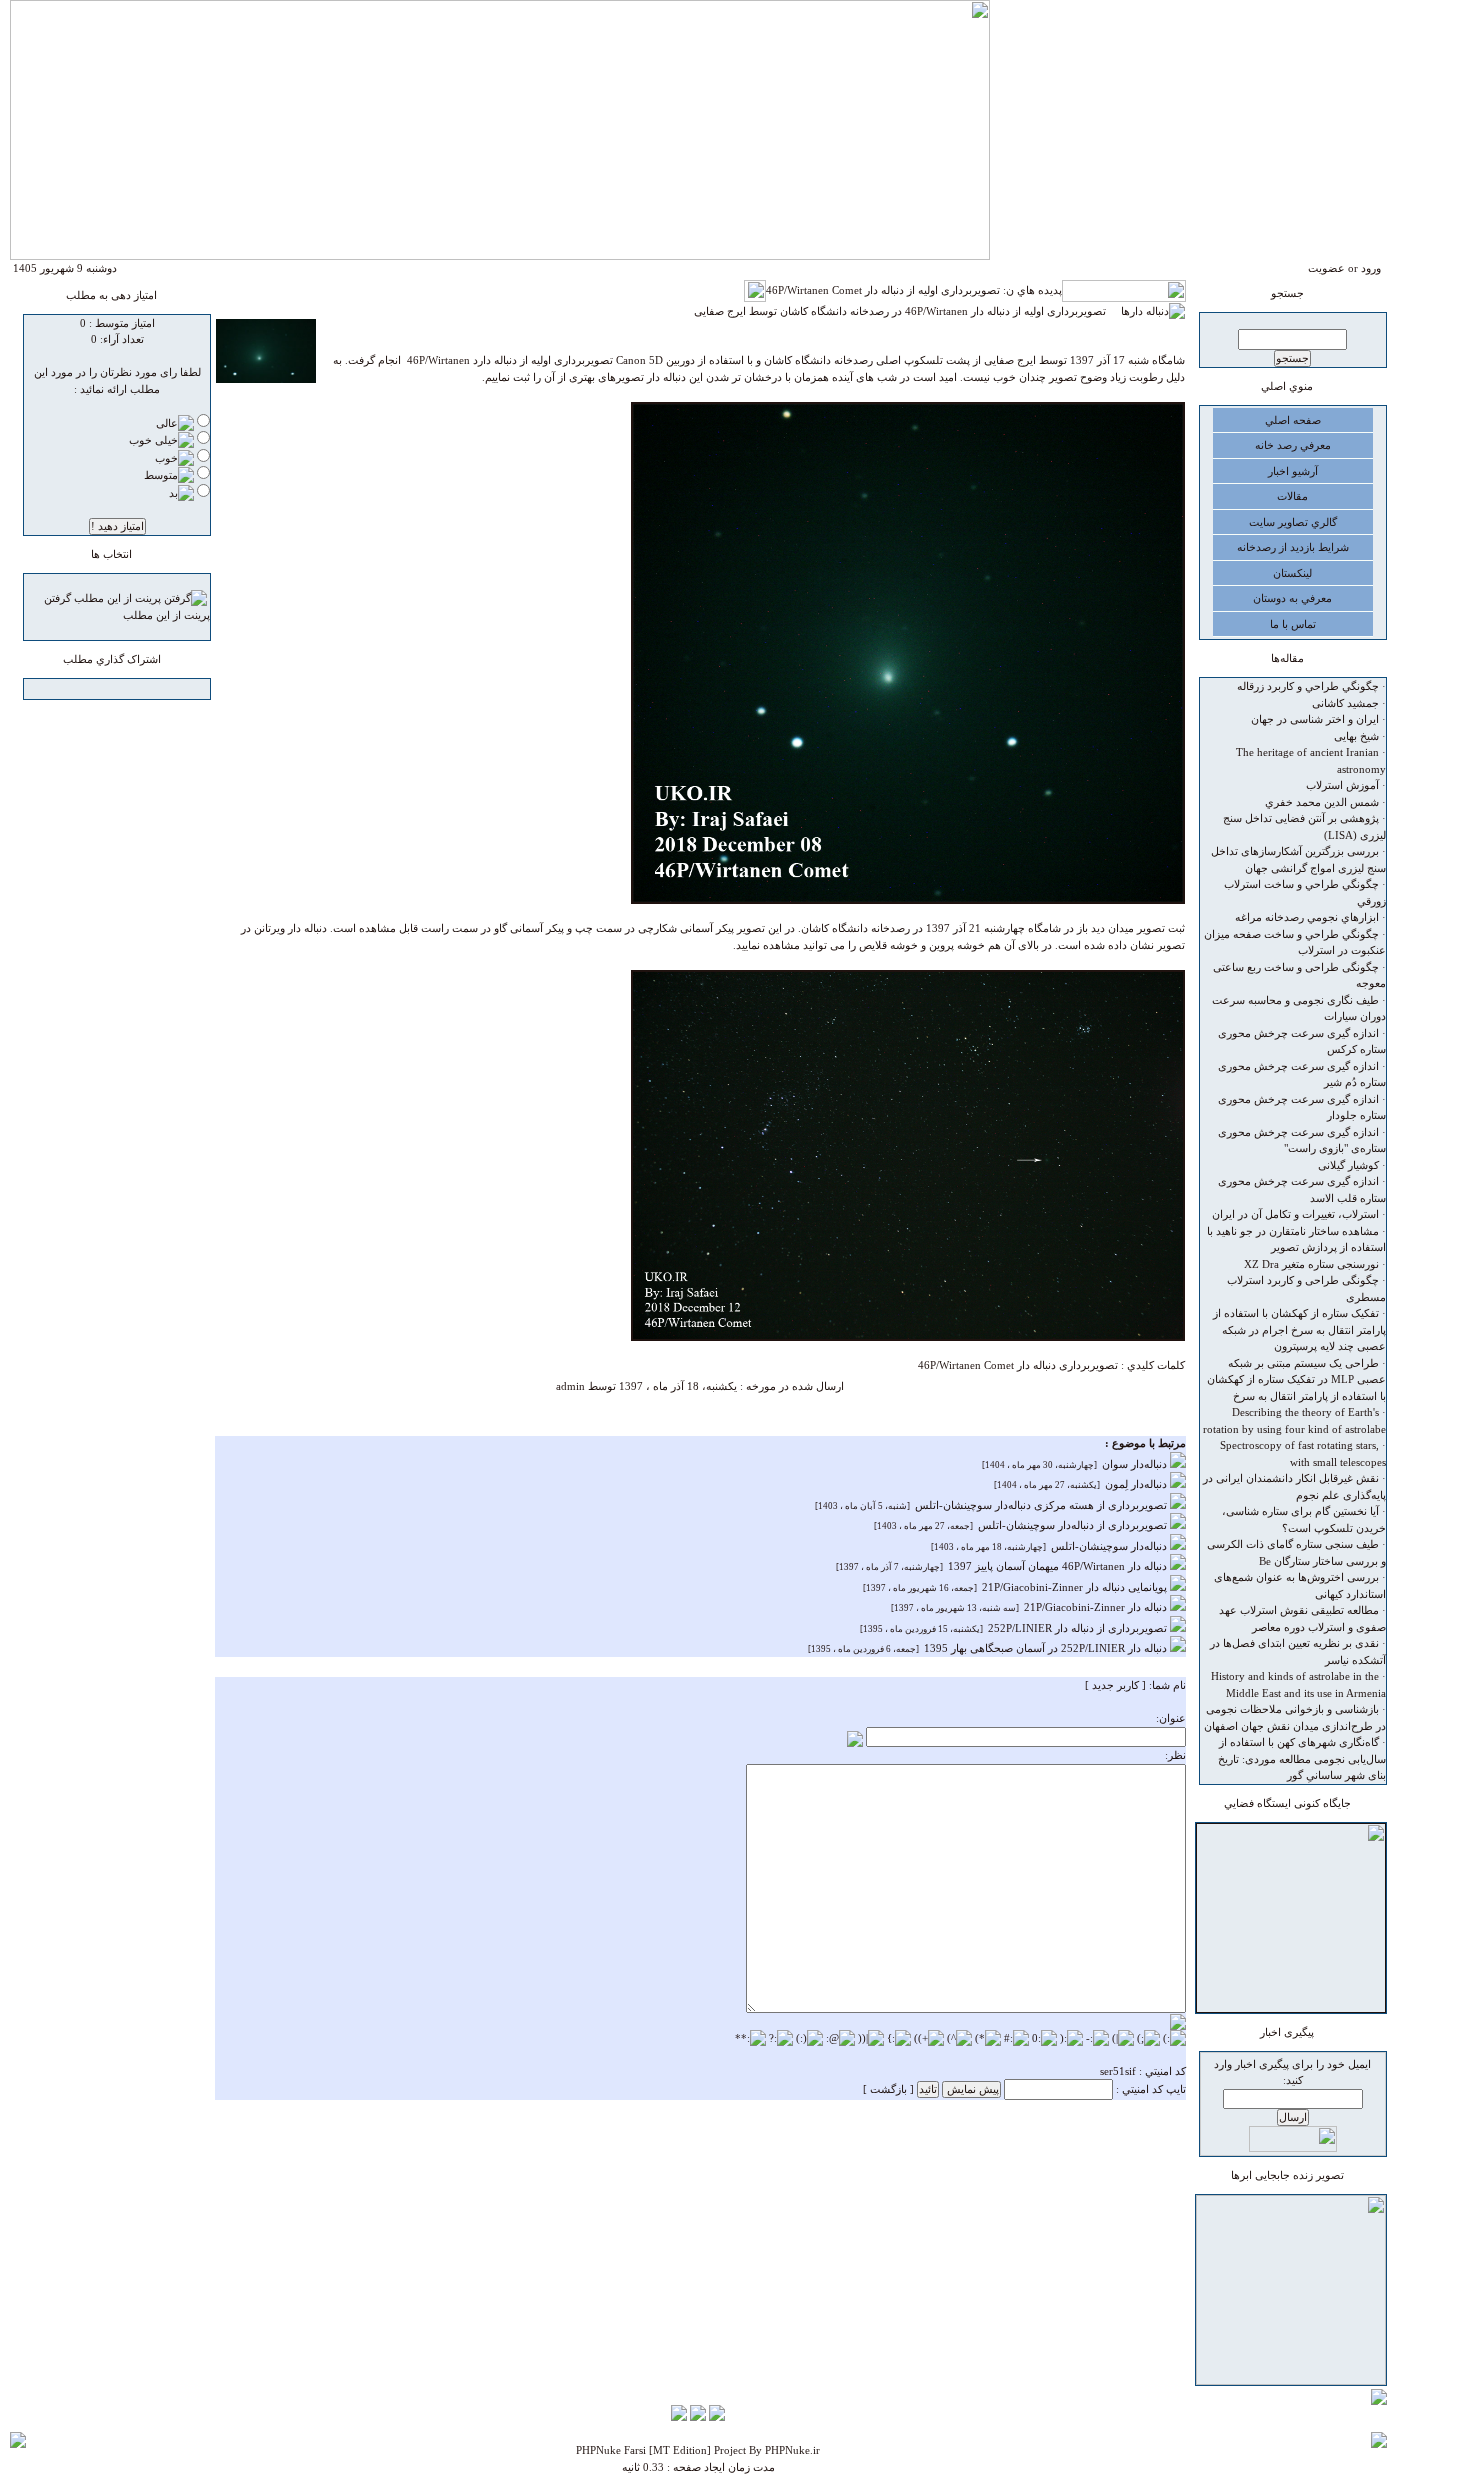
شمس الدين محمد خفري (1322, 802)
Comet (999, 1365)
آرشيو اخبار (1293, 471)
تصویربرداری (1088, 1365)
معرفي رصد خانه (1293, 445)
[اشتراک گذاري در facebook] (127, 691)
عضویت (1326, 268)
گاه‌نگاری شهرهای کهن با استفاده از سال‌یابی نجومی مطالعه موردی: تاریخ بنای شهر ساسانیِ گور (1302, 1758)
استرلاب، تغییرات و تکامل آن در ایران (1295, 1214)
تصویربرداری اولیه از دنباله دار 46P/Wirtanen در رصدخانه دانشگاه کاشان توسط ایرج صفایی (907, 311)
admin (570, 1386)
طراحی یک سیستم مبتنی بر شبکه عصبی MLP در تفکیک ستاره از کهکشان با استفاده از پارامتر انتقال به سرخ (1296, 1379)
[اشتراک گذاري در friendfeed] (108, 691)
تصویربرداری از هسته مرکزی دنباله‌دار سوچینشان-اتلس (1042, 1505)
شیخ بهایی (1356, 736)
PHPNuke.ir (792, 2450)
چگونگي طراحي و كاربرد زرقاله (1308, 686)
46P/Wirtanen (949, 1365)
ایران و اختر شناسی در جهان (1315, 719)
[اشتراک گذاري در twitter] (89, 691)
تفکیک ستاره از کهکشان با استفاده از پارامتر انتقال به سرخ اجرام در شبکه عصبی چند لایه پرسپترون (1299, 1329)
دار (1023, 1365)
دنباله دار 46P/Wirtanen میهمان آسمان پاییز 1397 (1059, 1566)
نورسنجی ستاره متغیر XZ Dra (1311, 1264)
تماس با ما (1293, 624)
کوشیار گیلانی (1348, 1165)
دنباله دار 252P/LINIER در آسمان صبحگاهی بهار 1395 (1047, 1648)
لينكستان (1292, 573)
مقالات (1292, 496)
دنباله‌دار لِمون (1137, 1484)
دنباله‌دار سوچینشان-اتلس (1110, 1546)
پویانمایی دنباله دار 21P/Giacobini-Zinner (1076, 1587)
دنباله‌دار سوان (1136, 1464)
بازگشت (888, 2089)
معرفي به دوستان (1292, 598)
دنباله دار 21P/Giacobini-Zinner (1097, 1607)
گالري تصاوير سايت (1293, 522)
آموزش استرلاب (1342, 785)
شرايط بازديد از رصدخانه (1293, 547)
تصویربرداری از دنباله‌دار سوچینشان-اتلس (1074, 1525)
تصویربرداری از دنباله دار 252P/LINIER (1079, 1628)
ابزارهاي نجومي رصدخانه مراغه (1307, 917)
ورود (1371, 268)
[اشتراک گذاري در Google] (146, 691)
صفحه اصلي (1293, 420)
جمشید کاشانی (1345, 703)
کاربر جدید (1115, 1685)
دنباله (1044, 1365)
